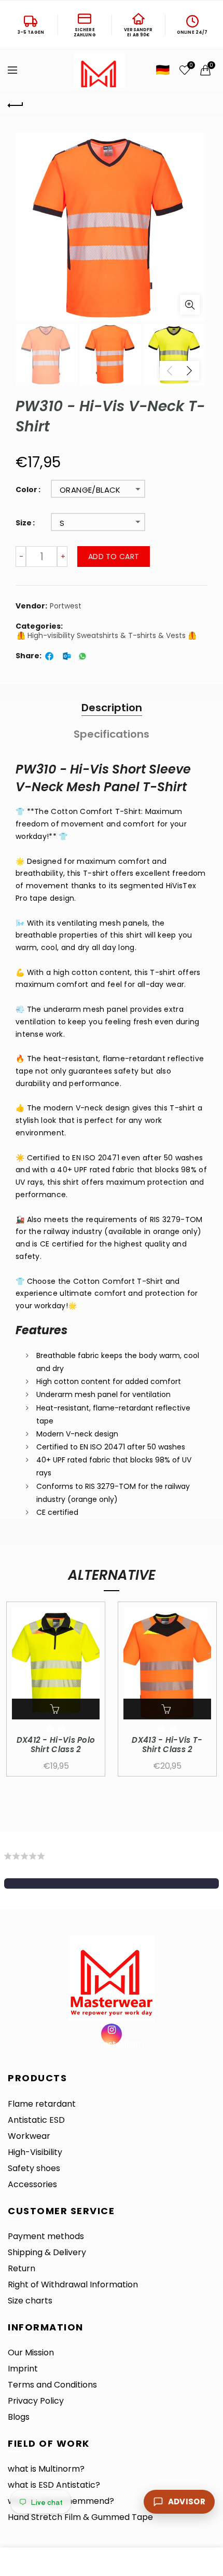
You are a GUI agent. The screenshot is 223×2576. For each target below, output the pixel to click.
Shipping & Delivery (47, 2252)
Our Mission (31, 2353)
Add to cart (114, 557)
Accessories (32, 2184)
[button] (112, 1883)
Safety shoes (34, 2168)
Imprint (23, 2369)
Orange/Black (90, 490)
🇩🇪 (163, 70)
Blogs (19, 2417)
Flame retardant (42, 2104)
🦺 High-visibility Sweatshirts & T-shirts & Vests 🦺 (107, 636)
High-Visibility (35, 2152)
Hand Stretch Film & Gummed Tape (80, 2517)
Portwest (66, 606)
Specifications (112, 734)
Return (22, 2268)
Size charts (30, 2301)
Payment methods (46, 2236)
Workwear (29, 2136)
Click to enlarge (190, 305)
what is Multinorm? (46, 2469)
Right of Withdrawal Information (73, 2284)
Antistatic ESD (36, 2120)
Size (24, 523)
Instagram (112, 2043)
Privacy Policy (36, 2401)
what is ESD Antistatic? (54, 2485)
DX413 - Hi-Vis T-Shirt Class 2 (167, 1745)
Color (26, 490)
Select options (56, 1709)
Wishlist (191, 66)
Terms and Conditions (52, 2385)
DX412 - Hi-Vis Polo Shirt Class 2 (56, 1745)
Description (112, 708)
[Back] (16, 104)
